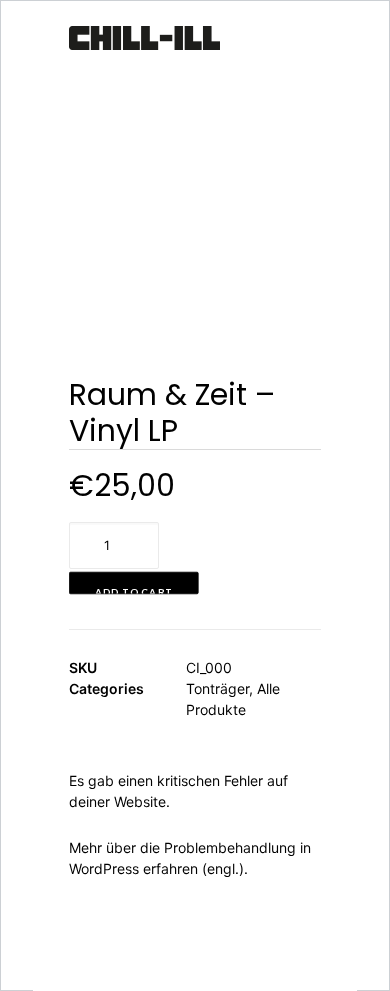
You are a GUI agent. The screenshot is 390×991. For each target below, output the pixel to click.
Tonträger (217, 688)
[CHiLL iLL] (144, 43)
